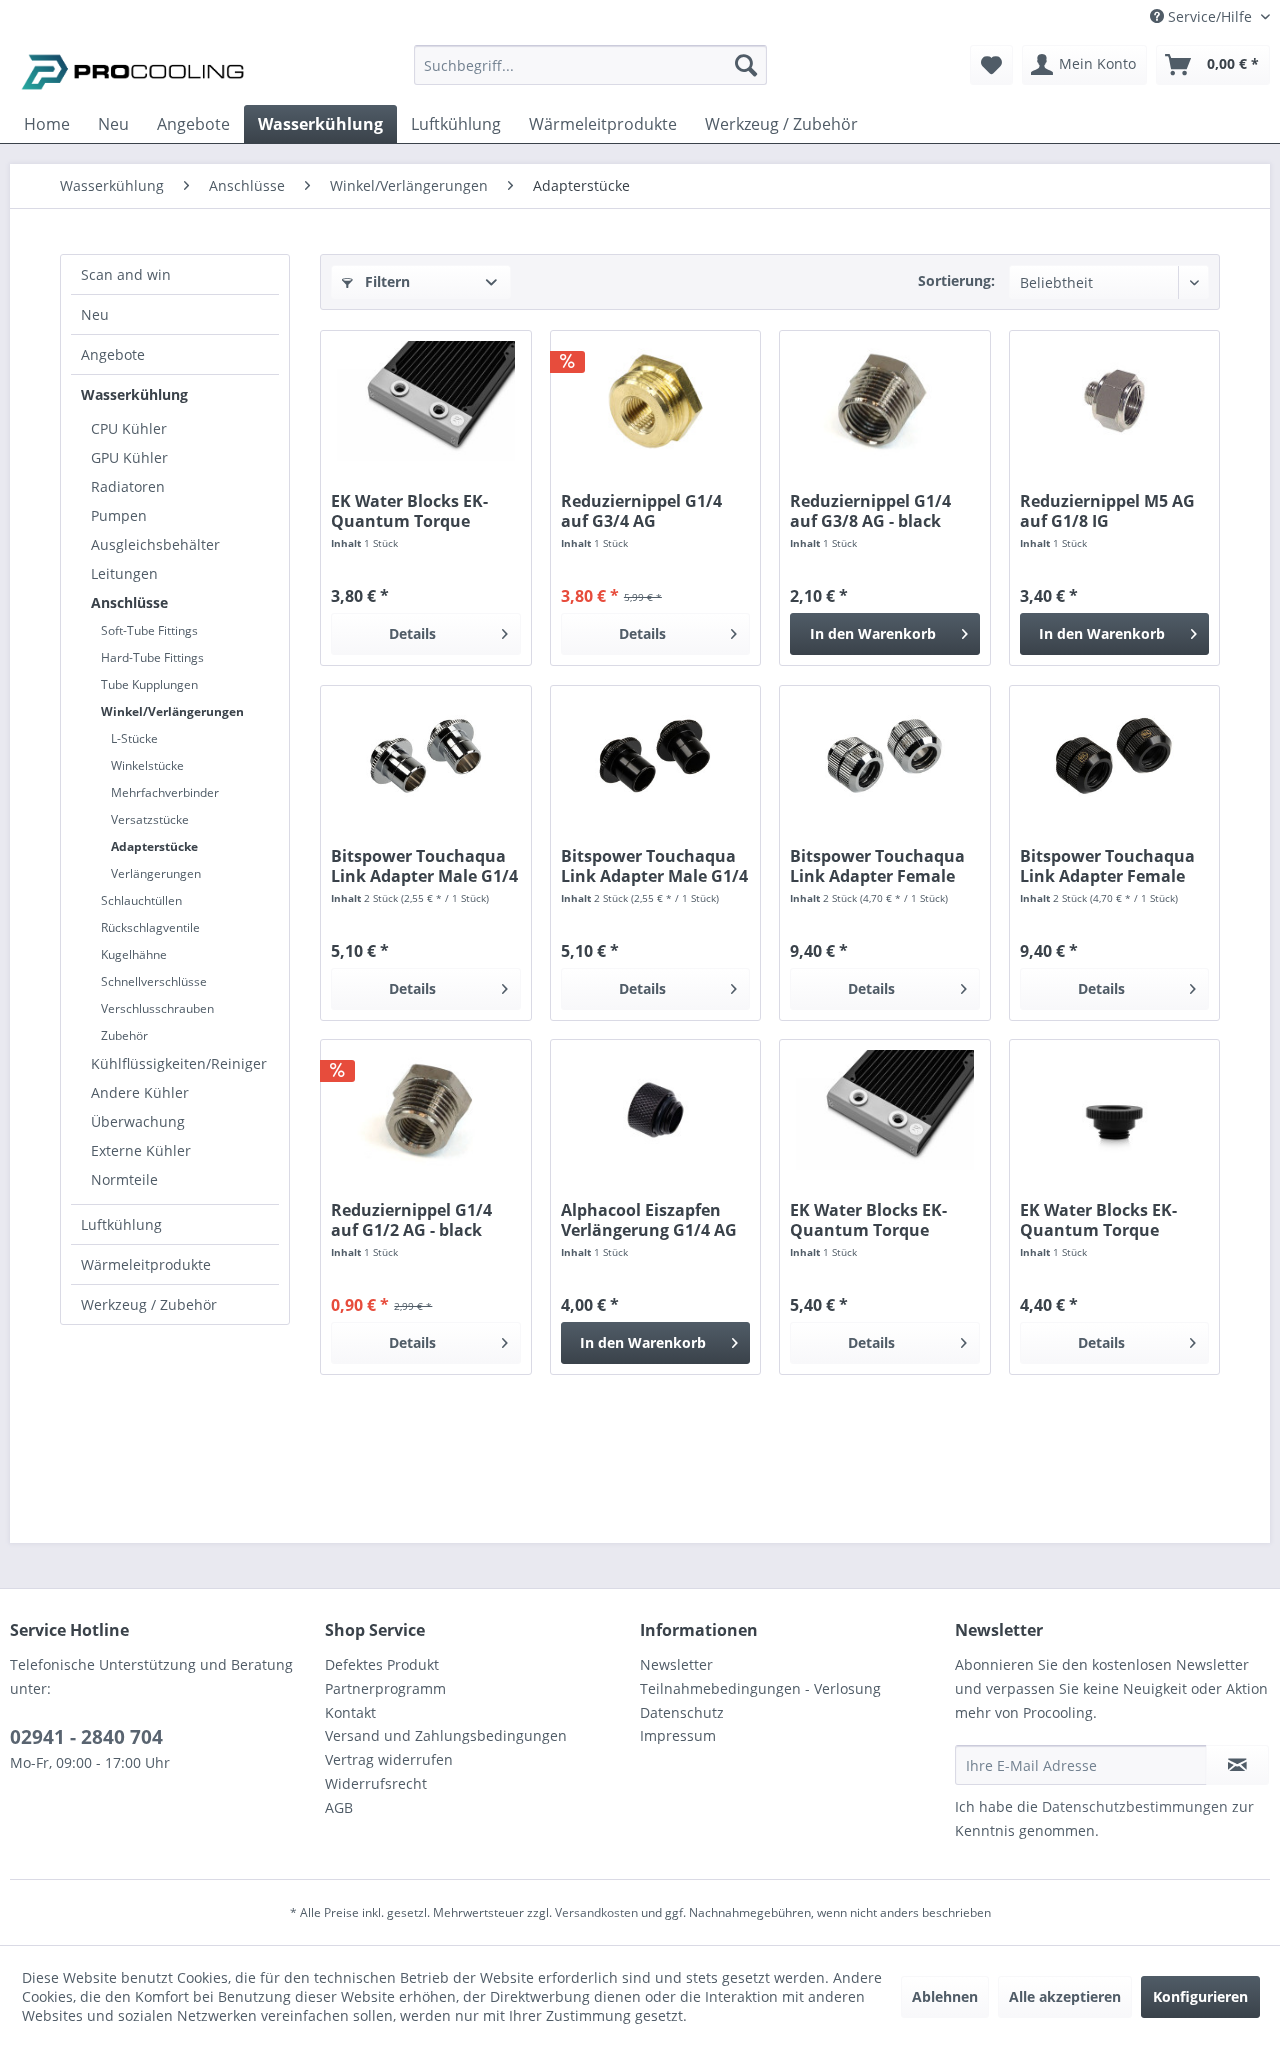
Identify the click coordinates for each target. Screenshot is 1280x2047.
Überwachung (138, 1121)
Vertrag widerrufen (389, 1759)
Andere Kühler (140, 1092)
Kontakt (350, 1712)
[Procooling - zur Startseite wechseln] (133, 70)
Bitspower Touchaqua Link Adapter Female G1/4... (877, 866)
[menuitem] (590, 74)
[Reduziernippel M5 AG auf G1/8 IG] (1114, 401)
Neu (95, 314)
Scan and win (126, 274)
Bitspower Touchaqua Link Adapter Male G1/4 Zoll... (424, 866)
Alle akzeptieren (1065, 1996)
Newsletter (676, 1664)
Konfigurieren (1200, 1996)
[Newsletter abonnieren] (1237, 1765)
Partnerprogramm (385, 1688)
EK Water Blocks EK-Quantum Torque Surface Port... (409, 511)
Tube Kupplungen (149, 684)
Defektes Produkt (382, 1664)
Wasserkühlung (134, 394)
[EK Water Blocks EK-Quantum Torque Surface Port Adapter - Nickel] (425, 401)
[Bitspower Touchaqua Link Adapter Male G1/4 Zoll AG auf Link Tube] (425, 756)
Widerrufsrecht (376, 1783)
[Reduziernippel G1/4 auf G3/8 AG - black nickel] (884, 401)
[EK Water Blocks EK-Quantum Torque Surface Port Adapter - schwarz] (1114, 1110)
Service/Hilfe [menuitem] (1210, 16)
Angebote (113, 354)
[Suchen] (746, 65)
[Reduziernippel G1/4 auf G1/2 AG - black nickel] (425, 1110)
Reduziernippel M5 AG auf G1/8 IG (1107, 511)
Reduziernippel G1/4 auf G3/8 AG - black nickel (870, 511)
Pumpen (119, 515)
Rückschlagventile (150, 927)
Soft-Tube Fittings (149, 630)
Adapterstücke (154, 846)
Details (412, 633)
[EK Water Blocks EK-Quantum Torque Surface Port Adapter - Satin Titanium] (884, 1110)
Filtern (385, 281)
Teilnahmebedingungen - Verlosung (760, 1688)
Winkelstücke (147, 765)
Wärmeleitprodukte (146, 1264)
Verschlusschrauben (157, 1008)
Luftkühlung (121, 1224)
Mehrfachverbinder (165, 792)
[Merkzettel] (991, 65)
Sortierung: (956, 280)
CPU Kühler (129, 428)
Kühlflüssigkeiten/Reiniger (179, 1063)
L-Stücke (134, 738)
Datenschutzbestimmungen (1135, 1806)
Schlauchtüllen (141, 900)
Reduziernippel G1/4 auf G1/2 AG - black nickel (411, 1220)
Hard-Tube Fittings (152, 657)
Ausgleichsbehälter (155, 544)
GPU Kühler (129, 457)
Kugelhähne (134, 954)
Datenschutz (682, 1712)
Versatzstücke (150, 819)
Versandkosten (596, 1912)
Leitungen (124, 573)
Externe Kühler (141, 1150)
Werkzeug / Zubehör (149, 1304)
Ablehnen (945, 1996)
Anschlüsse (129, 602)
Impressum (678, 1735)
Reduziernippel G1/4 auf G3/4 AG (641, 511)
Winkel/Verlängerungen (172, 711)
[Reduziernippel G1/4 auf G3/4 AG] (655, 401)
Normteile (124, 1179)
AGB (339, 1807)
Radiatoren (128, 486)
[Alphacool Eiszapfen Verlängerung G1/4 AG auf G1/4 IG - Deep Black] (655, 1110)
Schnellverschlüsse (154, 981)
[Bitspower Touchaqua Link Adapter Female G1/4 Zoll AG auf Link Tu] (884, 756)
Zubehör (124, 1035)
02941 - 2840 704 (86, 1737)
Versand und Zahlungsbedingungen (446, 1735)
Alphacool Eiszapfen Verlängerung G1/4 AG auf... (649, 1220)
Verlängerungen (156, 873)
